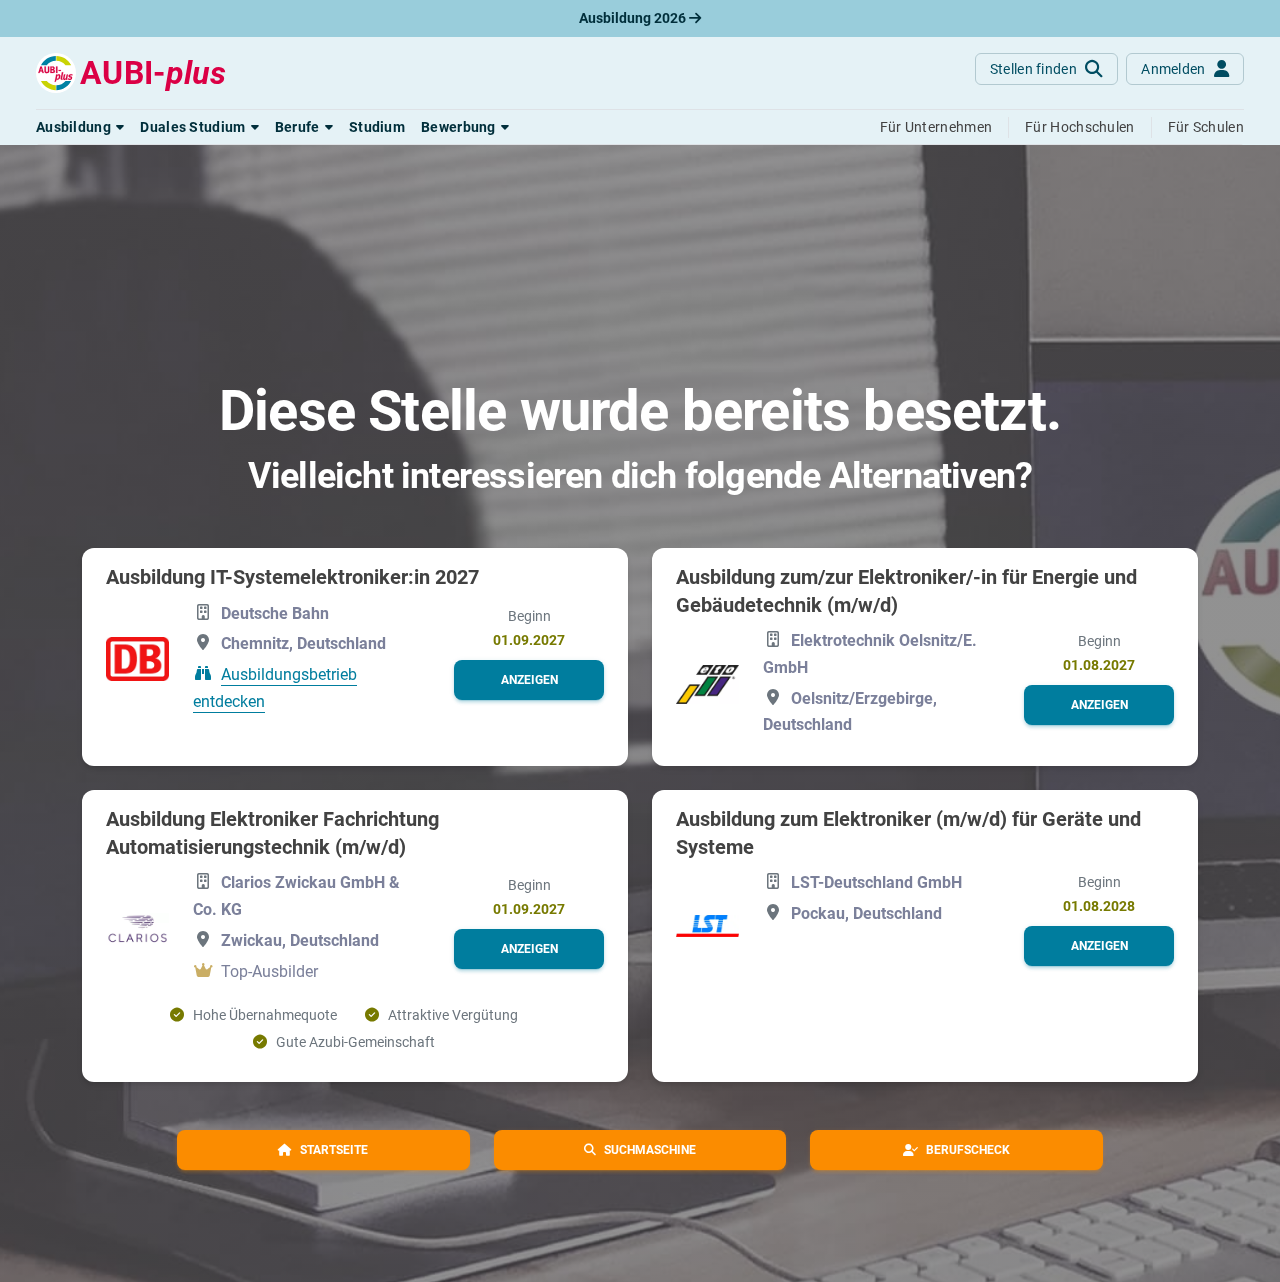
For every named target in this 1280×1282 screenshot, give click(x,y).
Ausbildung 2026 (634, 18)
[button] (80, 127)
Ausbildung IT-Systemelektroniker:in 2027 (292, 577)
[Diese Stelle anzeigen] (137, 659)
